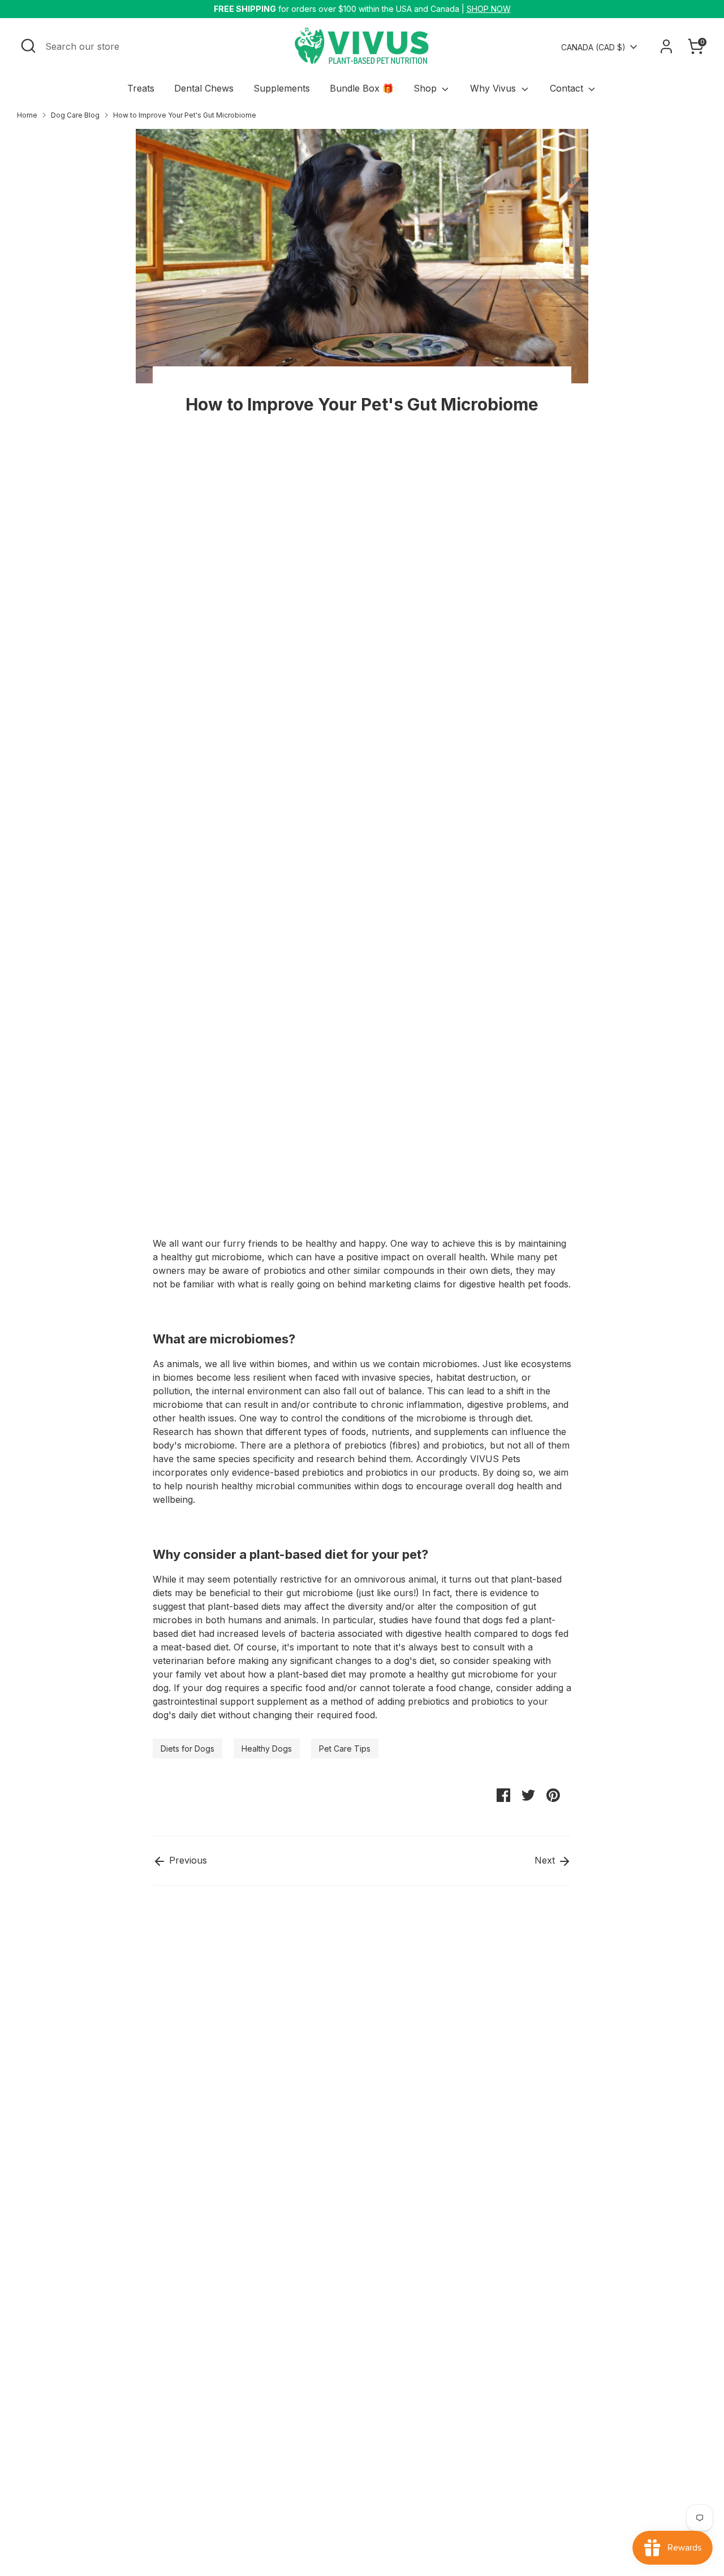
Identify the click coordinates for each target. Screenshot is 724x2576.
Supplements (282, 88)
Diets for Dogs (188, 1749)
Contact (568, 88)
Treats (141, 88)
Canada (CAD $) (593, 47)
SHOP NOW (489, 9)
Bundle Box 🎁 (362, 88)
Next (546, 1860)
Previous (187, 1860)
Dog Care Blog (75, 115)
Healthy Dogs (267, 1749)
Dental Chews (204, 88)
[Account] (666, 46)
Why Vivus (494, 88)
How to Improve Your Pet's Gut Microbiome (185, 115)
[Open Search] (28, 46)
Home (27, 115)
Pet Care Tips (345, 1749)
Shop (426, 88)
